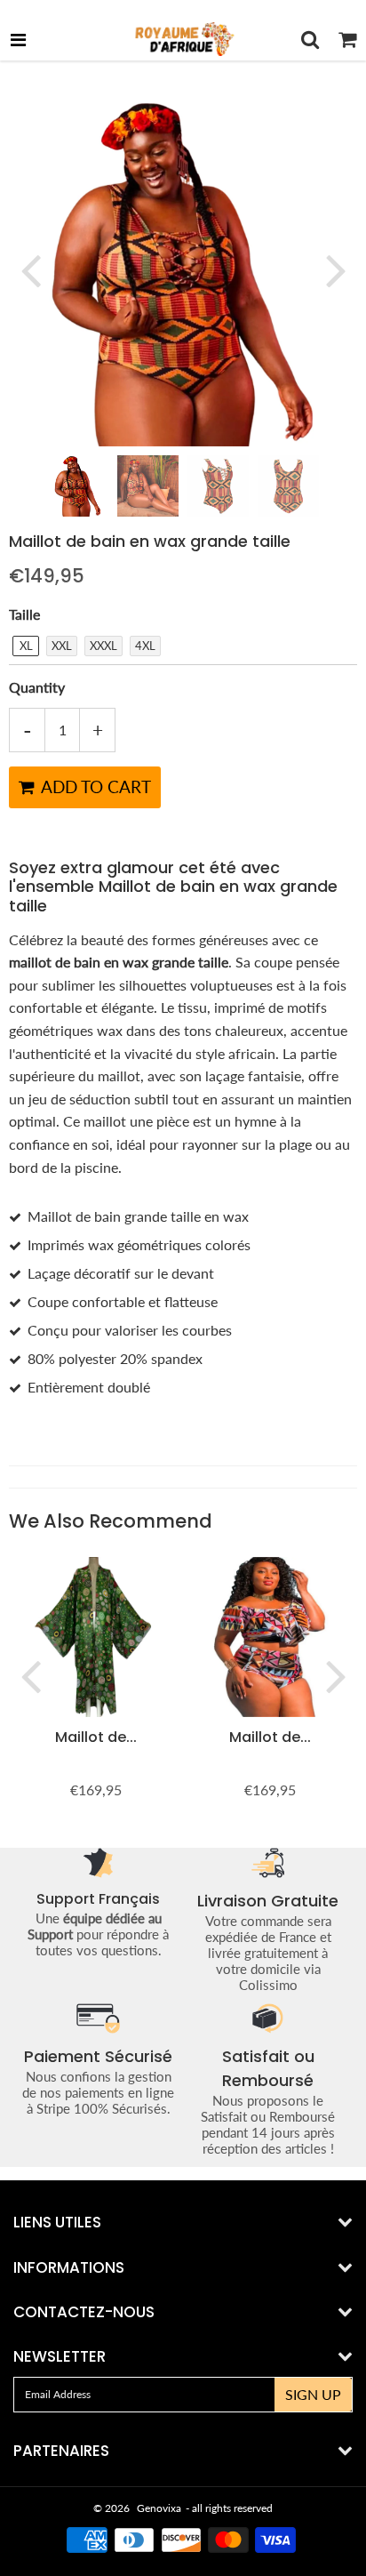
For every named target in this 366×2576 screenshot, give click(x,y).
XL (26, 646)
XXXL (103, 646)
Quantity (37, 687)
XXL (62, 646)
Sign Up (313, 2394)
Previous (30, 269)
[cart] (347, 39)
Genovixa (159, 2508)
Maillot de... (96, 1737)
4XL (145, 646)
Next (336, 269)
